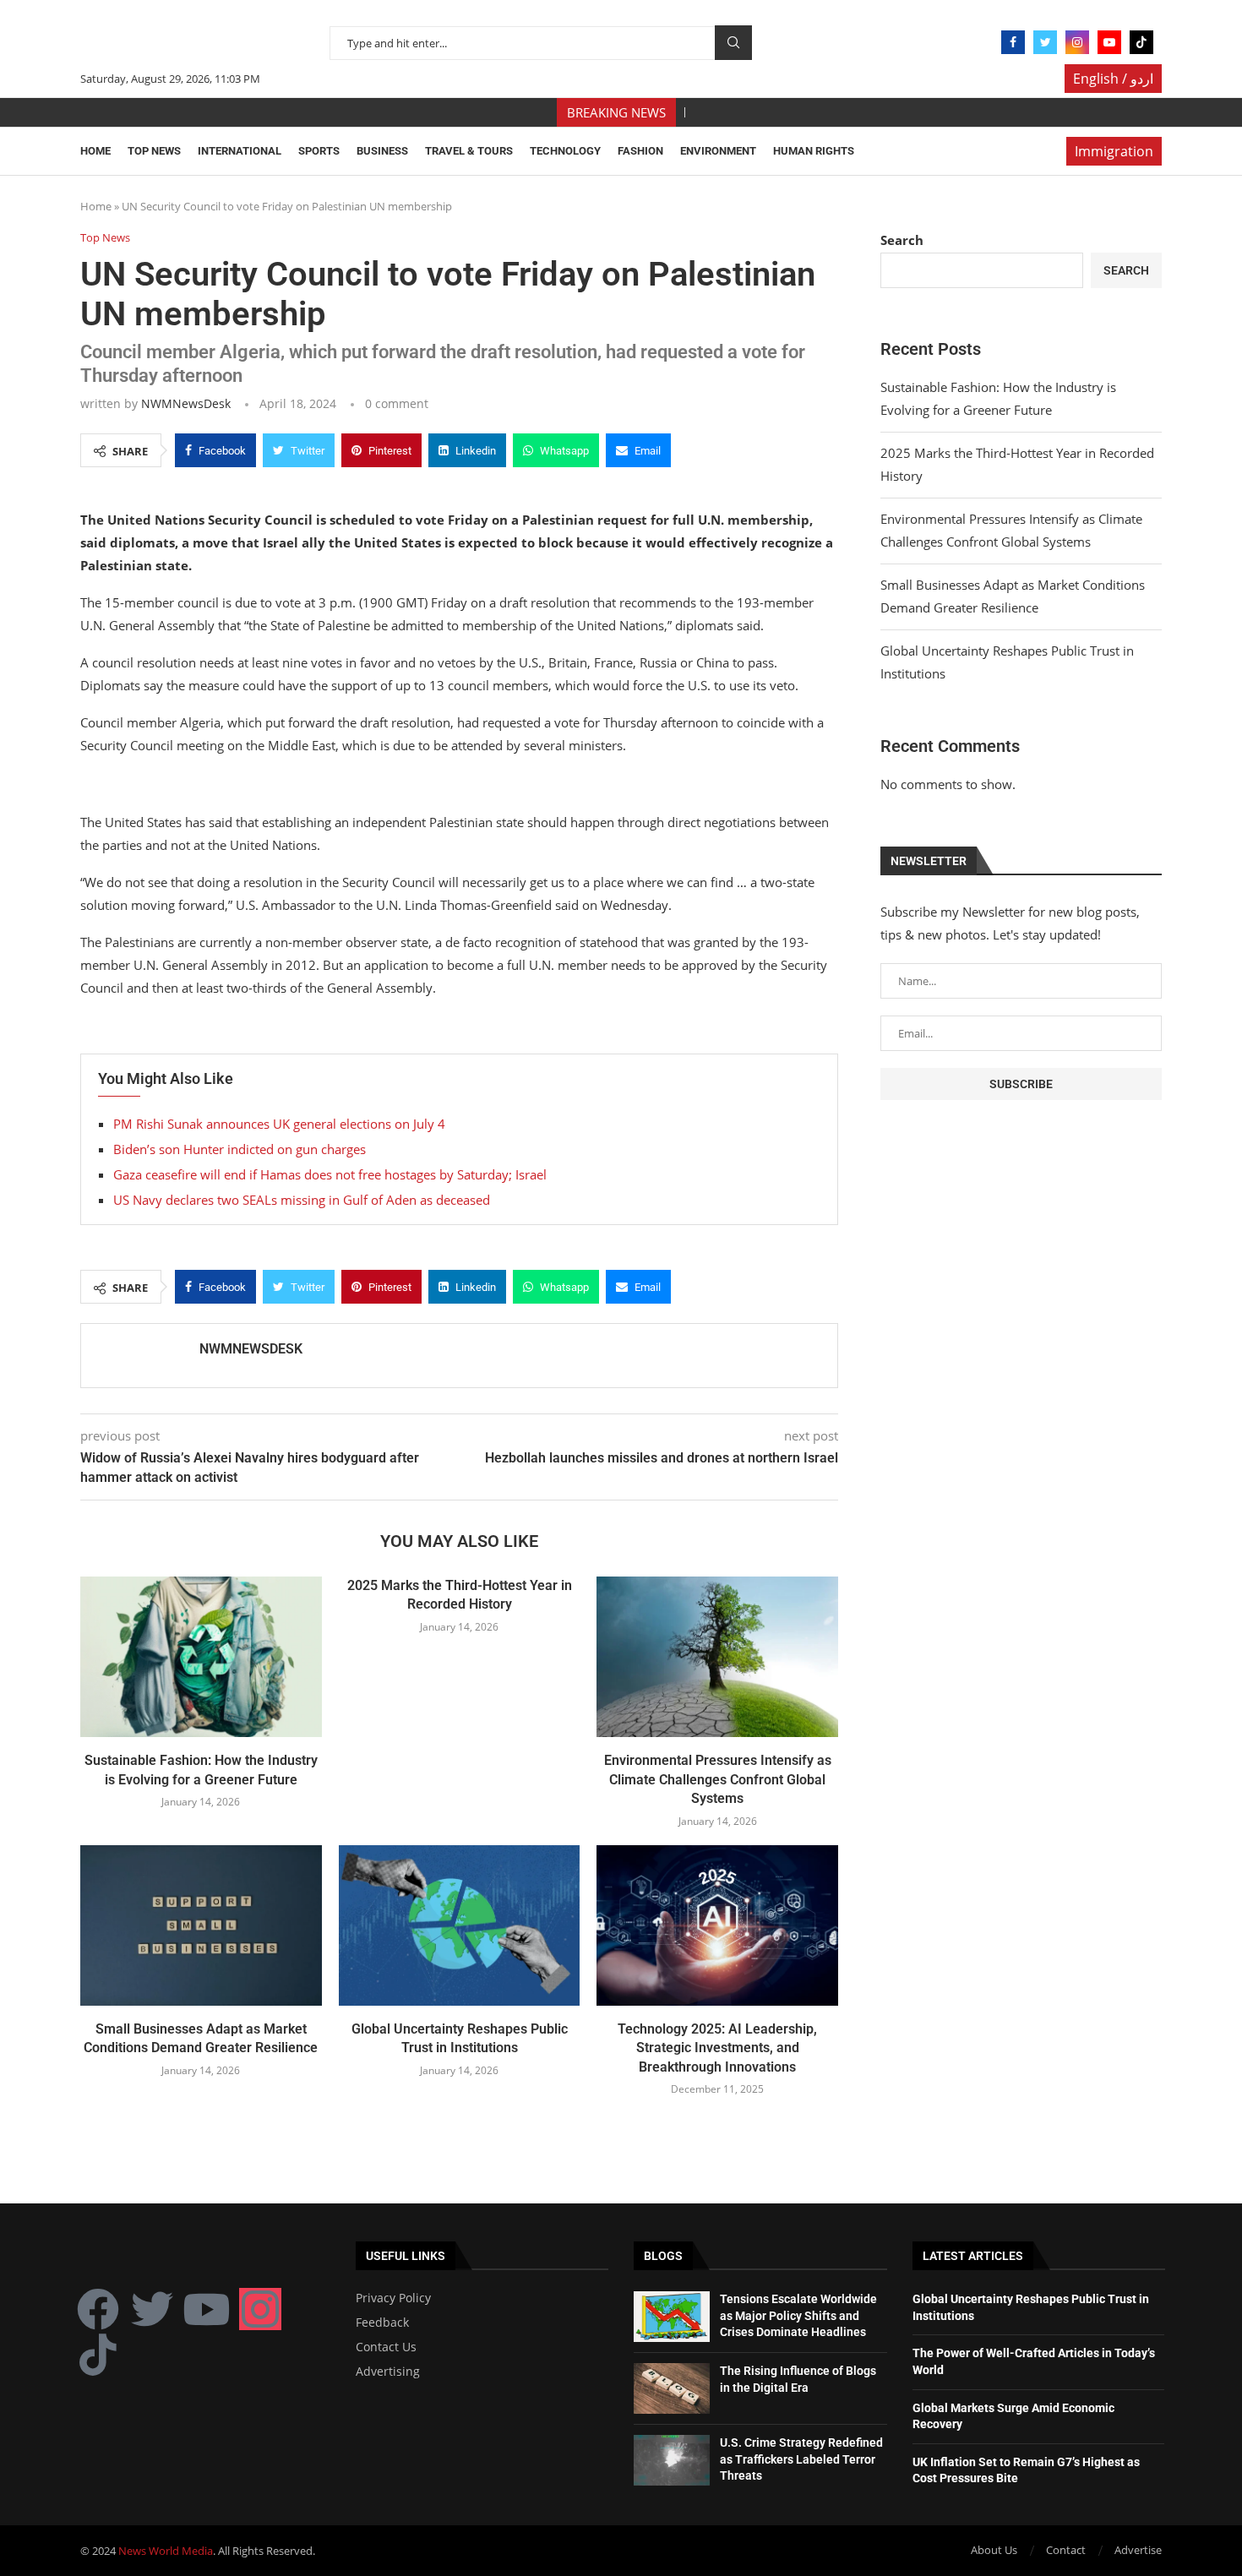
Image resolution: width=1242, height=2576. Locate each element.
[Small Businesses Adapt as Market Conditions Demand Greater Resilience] (201, 1925)
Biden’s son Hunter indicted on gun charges (240, 1149)
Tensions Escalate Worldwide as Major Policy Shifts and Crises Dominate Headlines (798, 2315)
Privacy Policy (393, 2298)
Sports (319, 151)
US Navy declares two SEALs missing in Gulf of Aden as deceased (302, 1200)
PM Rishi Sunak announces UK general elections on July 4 (279, 1124)
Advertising (388, 2372)
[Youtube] (1109, 42)
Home (95, 151)
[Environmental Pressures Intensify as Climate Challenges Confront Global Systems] (717, 1657)
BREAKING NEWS (616, 112)
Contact (1066, 2550)
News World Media (166, 2551)
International (240, 151)
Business (382, 151)
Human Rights (814, 151)
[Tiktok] (1141, 42)
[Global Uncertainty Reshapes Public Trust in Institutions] (460, 1925)
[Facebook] (1013, 42)
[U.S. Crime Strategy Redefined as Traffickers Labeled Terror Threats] (672, 2460)
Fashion (640, 151)
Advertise (1138, 2550)
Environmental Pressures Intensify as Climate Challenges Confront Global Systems (718, 1779)
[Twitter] (1045, 42)
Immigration (1114, 151)
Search (733, 43)
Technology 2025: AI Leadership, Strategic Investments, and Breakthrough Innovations (717, 2048)
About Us (994, 2550)
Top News (154, 151)
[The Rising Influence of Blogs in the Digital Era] (672, 2388)
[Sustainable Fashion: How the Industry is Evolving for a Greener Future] (201, 1657)
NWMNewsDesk (186, 403)
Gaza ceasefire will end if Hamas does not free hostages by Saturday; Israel (330, 1174)
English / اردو (1113, 79)
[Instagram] (1077, 42)
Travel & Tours (469, 151)
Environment (718, 151)
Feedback (382, 2323)
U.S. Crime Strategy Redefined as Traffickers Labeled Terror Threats (801, 2459)
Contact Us (386, 2347)
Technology (565, 151)
